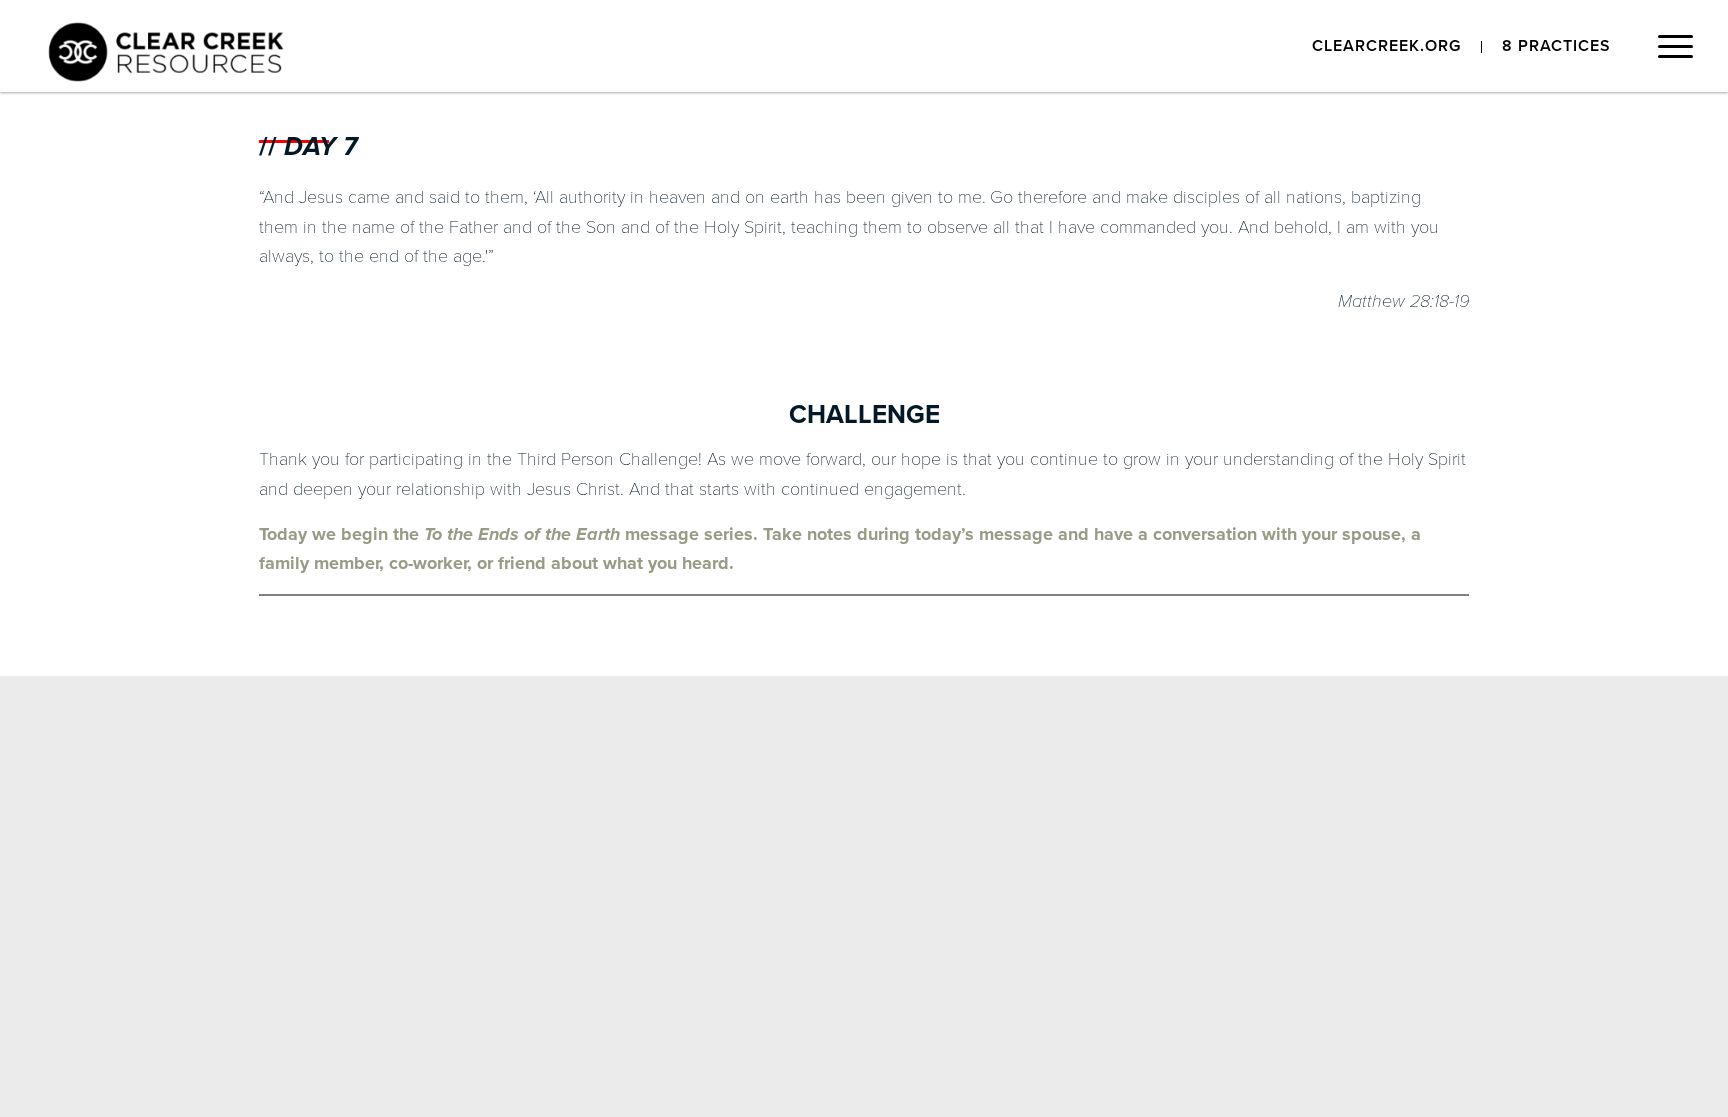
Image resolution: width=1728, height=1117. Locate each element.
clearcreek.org (1386, 46)
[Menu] (1669, 52)
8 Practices (1556, 46)
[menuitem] (1387, 47)
